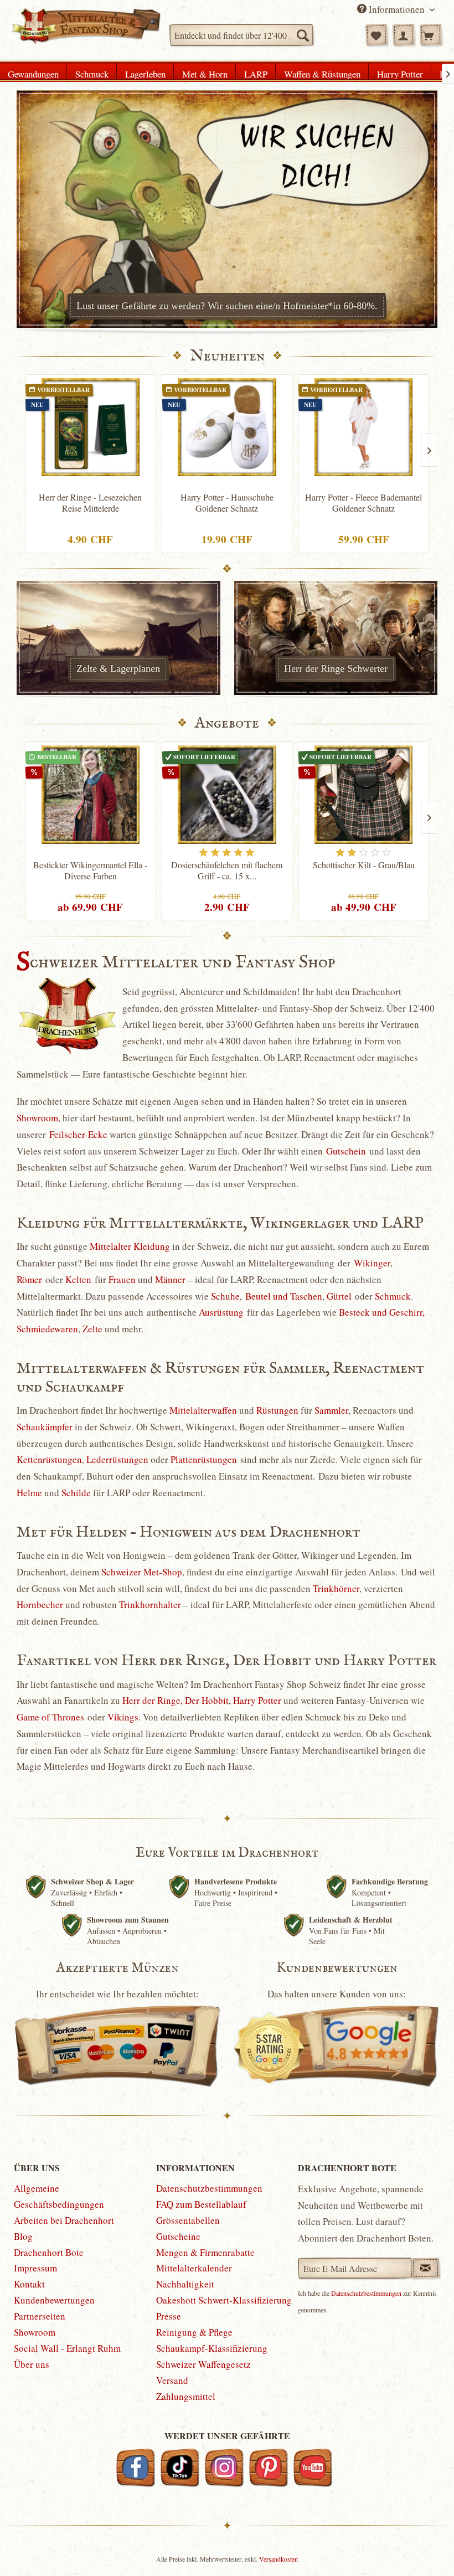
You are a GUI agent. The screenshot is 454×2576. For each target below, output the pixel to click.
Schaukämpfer (45, 1427)
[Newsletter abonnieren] (425, 2268)
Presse (169, 2316)
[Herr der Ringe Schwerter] (336, 638)
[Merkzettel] (376, 35)
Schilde (76, 1493)
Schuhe (225, 1296)
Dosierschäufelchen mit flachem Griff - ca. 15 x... (227, 870)
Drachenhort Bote (49, 2252)
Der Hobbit (207, 1700)
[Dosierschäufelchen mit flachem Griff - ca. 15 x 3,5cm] (227, 795)
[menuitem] (241, 35)
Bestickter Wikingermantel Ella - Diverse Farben (90, 870)
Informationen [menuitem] (397, 9)
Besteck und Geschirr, (382, 1312)
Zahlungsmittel (186, 2396)
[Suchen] (302, 35)
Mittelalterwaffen (203, 1410)
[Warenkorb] (431, 35)
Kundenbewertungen (54, 2300)
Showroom (37, 1118)
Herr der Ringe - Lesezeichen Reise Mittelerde (90, 503)
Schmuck (393, 1296)
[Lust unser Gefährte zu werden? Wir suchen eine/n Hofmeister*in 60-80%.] (227, 209)
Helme (29, 1493)
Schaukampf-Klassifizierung (212, 2348)
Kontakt (29, 2284)
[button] (425, 2547)
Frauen (122, 1279)
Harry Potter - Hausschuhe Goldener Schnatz (227, 503)
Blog (23, 2236)
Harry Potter (257, 1700)
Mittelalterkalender (194, 2268)
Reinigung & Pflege (194, 2332)
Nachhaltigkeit (185, 2284)
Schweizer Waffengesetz (203, 2364)
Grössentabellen (188, 2220)
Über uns (32, 2364)
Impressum (35, 2268)
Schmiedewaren (47, 1329)
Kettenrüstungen (49, 1459)
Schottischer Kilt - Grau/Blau (364, 865)
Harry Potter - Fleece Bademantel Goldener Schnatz (363, 503)
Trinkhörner (336, 1588)
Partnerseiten (40, 2316)
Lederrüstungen (117, 1459)
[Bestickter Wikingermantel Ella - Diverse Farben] (91, 795)
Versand (172, 2380)
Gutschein (346, 1151)
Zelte (92, 1329)
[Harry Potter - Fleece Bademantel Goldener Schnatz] (363, 427)
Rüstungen (277, 1410)
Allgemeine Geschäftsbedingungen (59, 2196)
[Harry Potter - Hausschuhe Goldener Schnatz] (227, 427)
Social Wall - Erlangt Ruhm (67, 2348)
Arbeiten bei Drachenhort (64, 2220)
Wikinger (372, 1263)
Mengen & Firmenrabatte (205, 2252)
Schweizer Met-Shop (142, 1572)
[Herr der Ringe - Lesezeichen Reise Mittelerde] (91, 427)
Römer (29, 1279)
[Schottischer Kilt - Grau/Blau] (363, 795)
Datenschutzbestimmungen (209, 2188)
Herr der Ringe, (153, 1700)
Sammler (331, 1410)
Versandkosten (278, 2559)
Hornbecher (40, 1604)
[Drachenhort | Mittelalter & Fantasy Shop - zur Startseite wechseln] (86, 30)
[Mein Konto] (404, 35)
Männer (170, 1279)
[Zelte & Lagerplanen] (118, 638)
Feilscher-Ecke (78, 1134)
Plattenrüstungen (204, 1459)
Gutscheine (178, 2236)
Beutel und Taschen (284, 1296)
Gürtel (339, 1296)
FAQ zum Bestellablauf (201, 2204)
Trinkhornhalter (150, 1604)
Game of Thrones (50, 1717)
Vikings (123, 1717)
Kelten (78, 1279)
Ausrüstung (221, 1312)
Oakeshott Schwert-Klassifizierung (224, 2300)
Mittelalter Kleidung (130, 1246)
